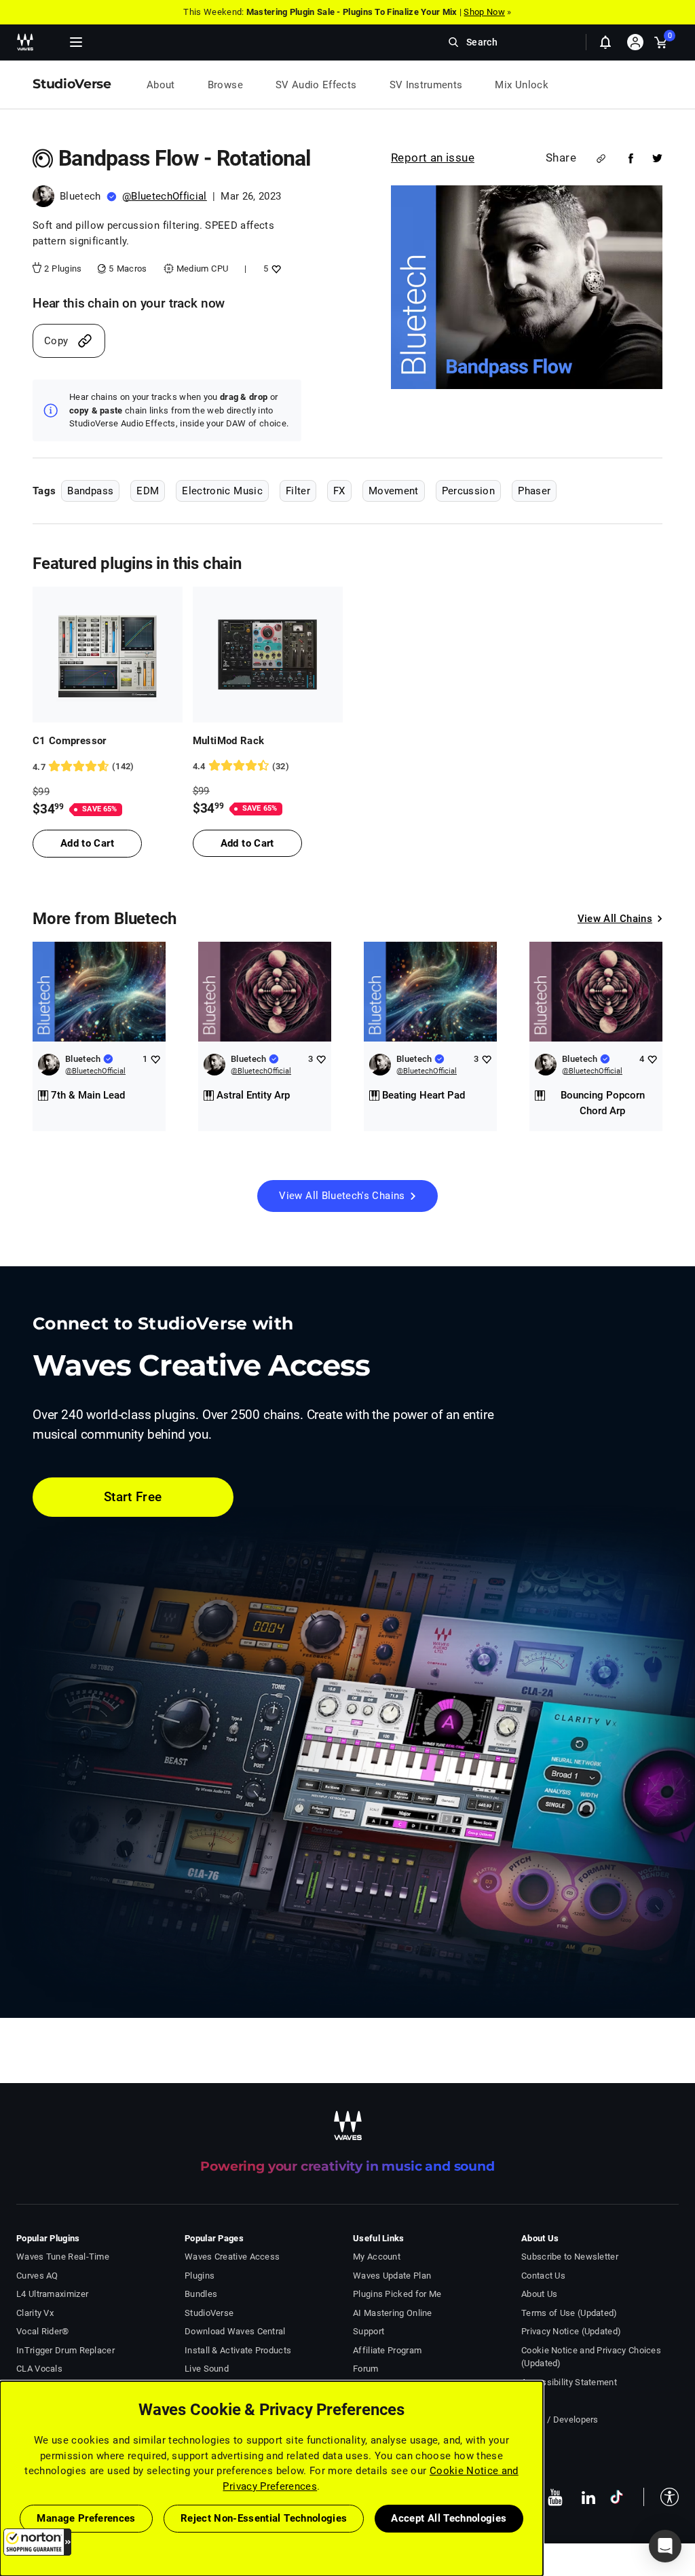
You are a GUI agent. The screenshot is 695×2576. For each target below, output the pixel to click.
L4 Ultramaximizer (52, 2294)
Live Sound (207, 2369)
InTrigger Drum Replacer (65, 2350)
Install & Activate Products (238, 2350)
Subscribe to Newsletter (570, 2257)
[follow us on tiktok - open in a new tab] (617, 2497)
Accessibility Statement (569, 2382)
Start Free (133, 1497)
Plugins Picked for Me (397, 2294)
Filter (298, 491)
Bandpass (90, 491)
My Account (377, 2257)
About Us (539, 2294)
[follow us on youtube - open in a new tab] (555, 2497)
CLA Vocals (39, 2369)
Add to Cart (87, 843)
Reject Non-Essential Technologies (264, 2518)
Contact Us (543, 2276)
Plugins (200, 2276)
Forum (366, 2369)
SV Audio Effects (316, 85)
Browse (225, 85)
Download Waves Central (235, 2331)
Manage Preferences (86, 2518)
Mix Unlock (522, 85)
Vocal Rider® (43, 2331)
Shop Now (484, 12)
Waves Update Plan (392, 2276)
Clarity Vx (35, 2313)
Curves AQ (37, 2276)
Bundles (201, 2294)
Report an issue (433, 158)
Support (369, 2331)
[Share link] (601, 159)
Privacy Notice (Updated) (571, 2331)
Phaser (534, 491)
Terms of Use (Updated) (569, 2313)
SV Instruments (426, 85)
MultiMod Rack (229, 741)
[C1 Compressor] (108, 655)
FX (339, 491)
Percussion (469, 491)
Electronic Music (222, 491)
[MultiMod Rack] (268, 655)
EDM (148, 491)
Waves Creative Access (232, 2257)
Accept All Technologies (449, 2518)
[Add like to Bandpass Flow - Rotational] (275, 269)
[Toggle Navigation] (76, 42)
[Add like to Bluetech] (155, 1059)
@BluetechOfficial (165, 196)
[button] (37, 2542)
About (161, 85)
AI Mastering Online (393, 2313)
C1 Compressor (70, 741)
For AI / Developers (560, 2419)
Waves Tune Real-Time (63, 2257)
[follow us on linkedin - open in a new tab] (588, 2497)
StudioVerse (209, 2313)
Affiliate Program (387, 2350)
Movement (394, 491)
